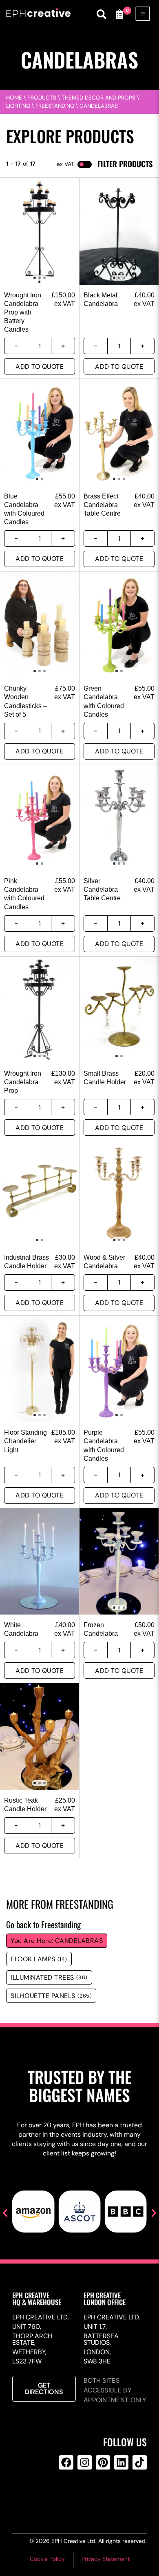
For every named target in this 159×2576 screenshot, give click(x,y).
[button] (5, 2213)
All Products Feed (83, 2495)
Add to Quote (40, 367)
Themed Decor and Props (98, 98)
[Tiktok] (140, 2462)
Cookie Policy (47, 2559)
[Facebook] (66, 2462)
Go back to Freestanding (43, 1924)
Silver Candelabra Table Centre (102, 889)
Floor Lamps (39, 1959)
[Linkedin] (121, 2462)
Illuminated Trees (49, 1977)
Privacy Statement (106, 2559)
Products (42, 98)
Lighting (18, 106)
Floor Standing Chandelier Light (25, 1441)
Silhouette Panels (51, 1996)
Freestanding (55, 106)
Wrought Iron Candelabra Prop (23, 1082)
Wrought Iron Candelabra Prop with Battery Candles (23, 312)
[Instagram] (85, 2462)
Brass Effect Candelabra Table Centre (102, 505)
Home (14, 98)
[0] (119, 14)
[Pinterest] (103, 2462)
